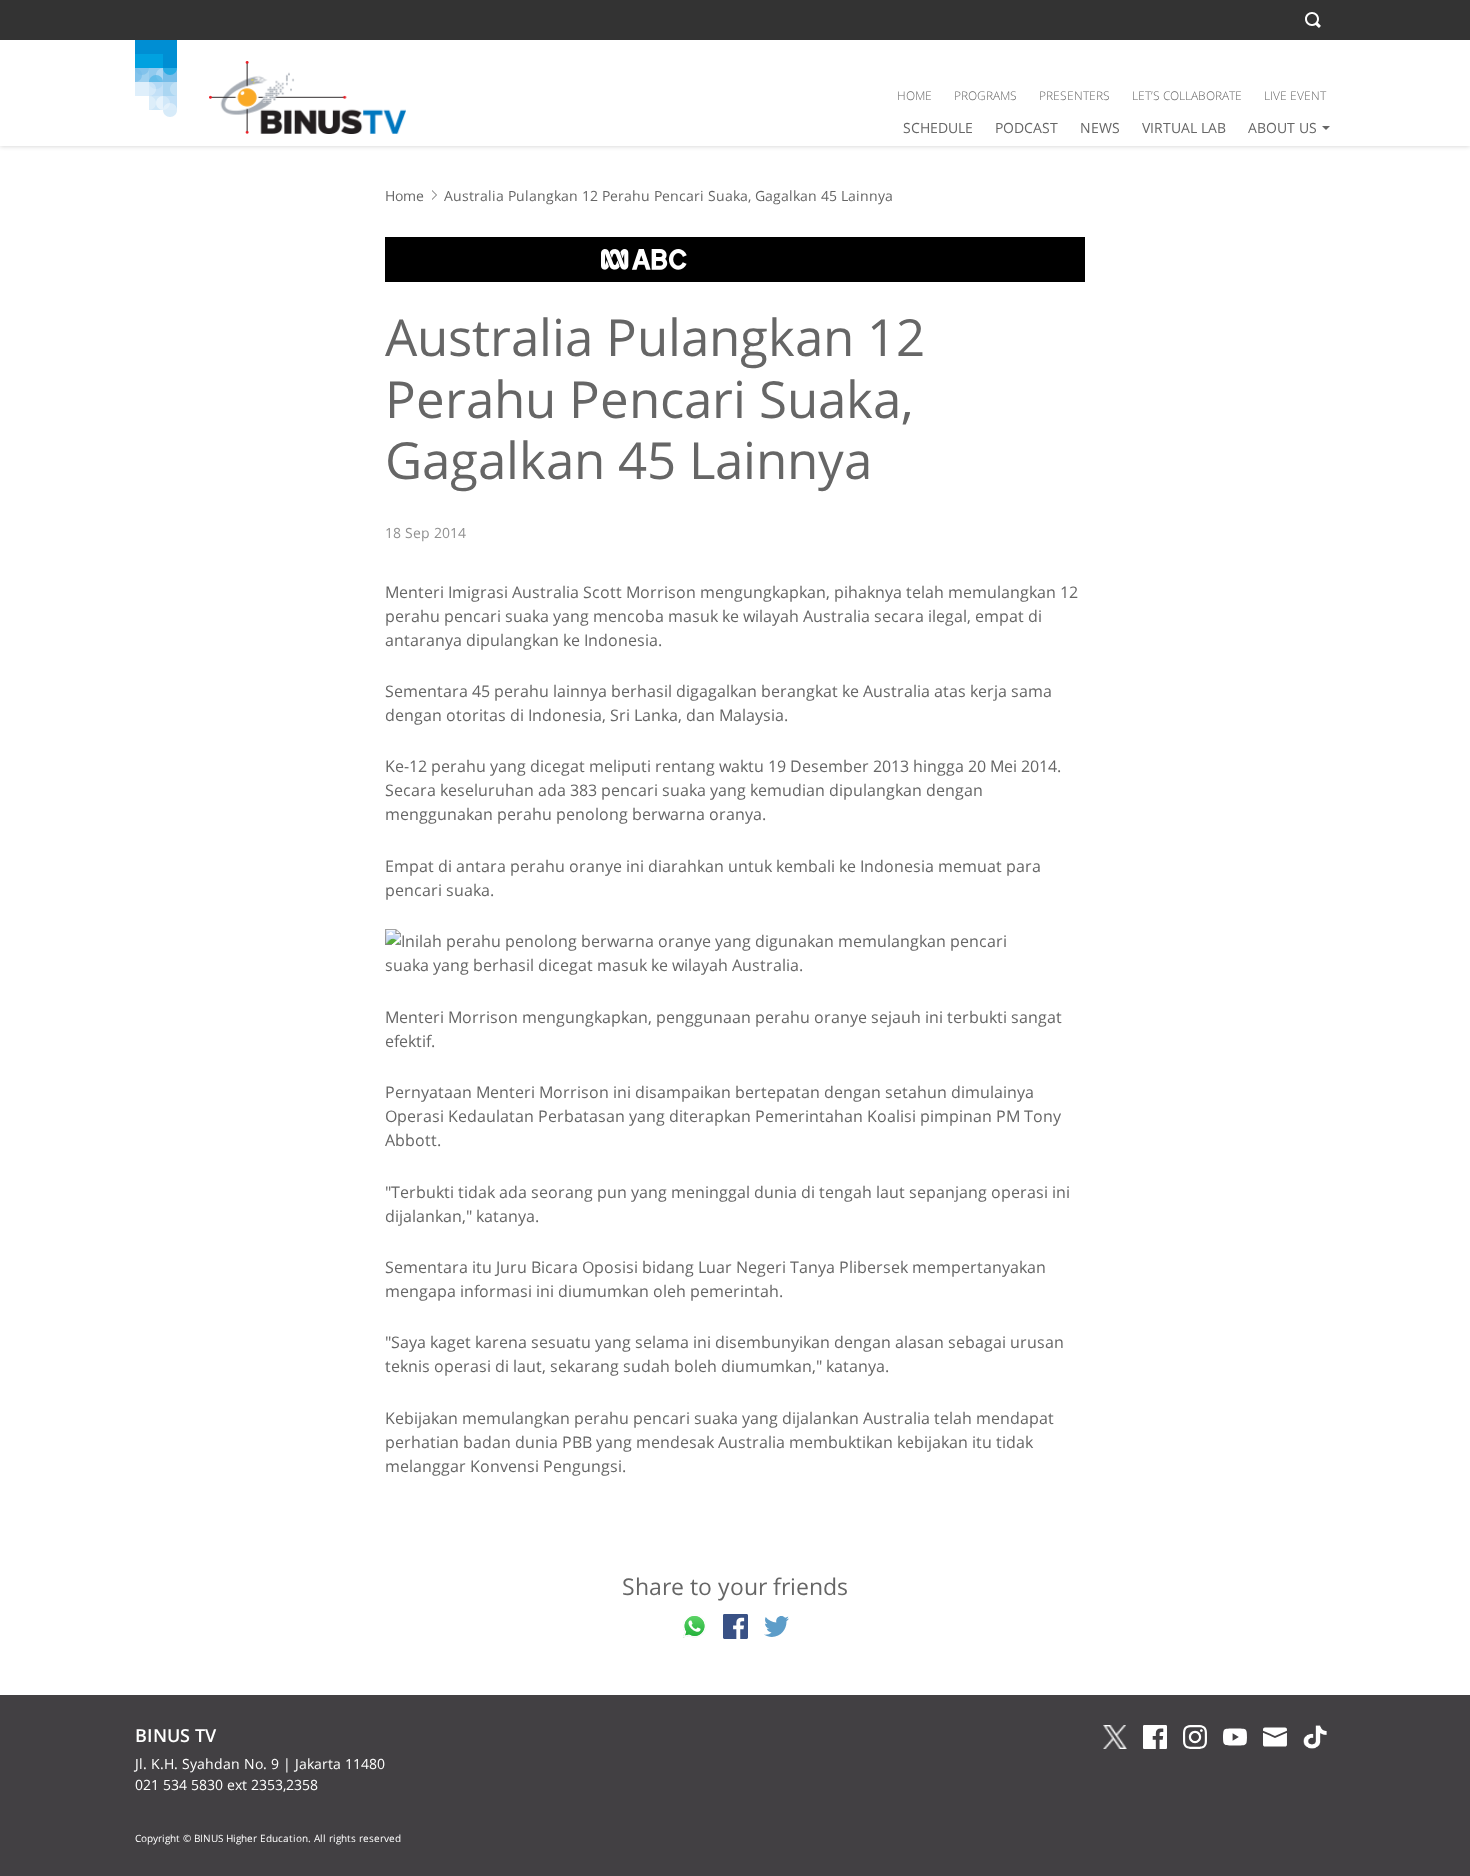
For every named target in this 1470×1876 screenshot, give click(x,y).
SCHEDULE (938, 127)
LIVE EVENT (1295, 95)
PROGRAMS (985, 95)
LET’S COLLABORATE (1187, 95)
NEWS (1100, 127)
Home (404, 195)
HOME (914, 95)
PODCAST (1026, 127)
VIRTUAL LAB (1184, 127)
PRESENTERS (1074, 95)
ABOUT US (1282, 127)
